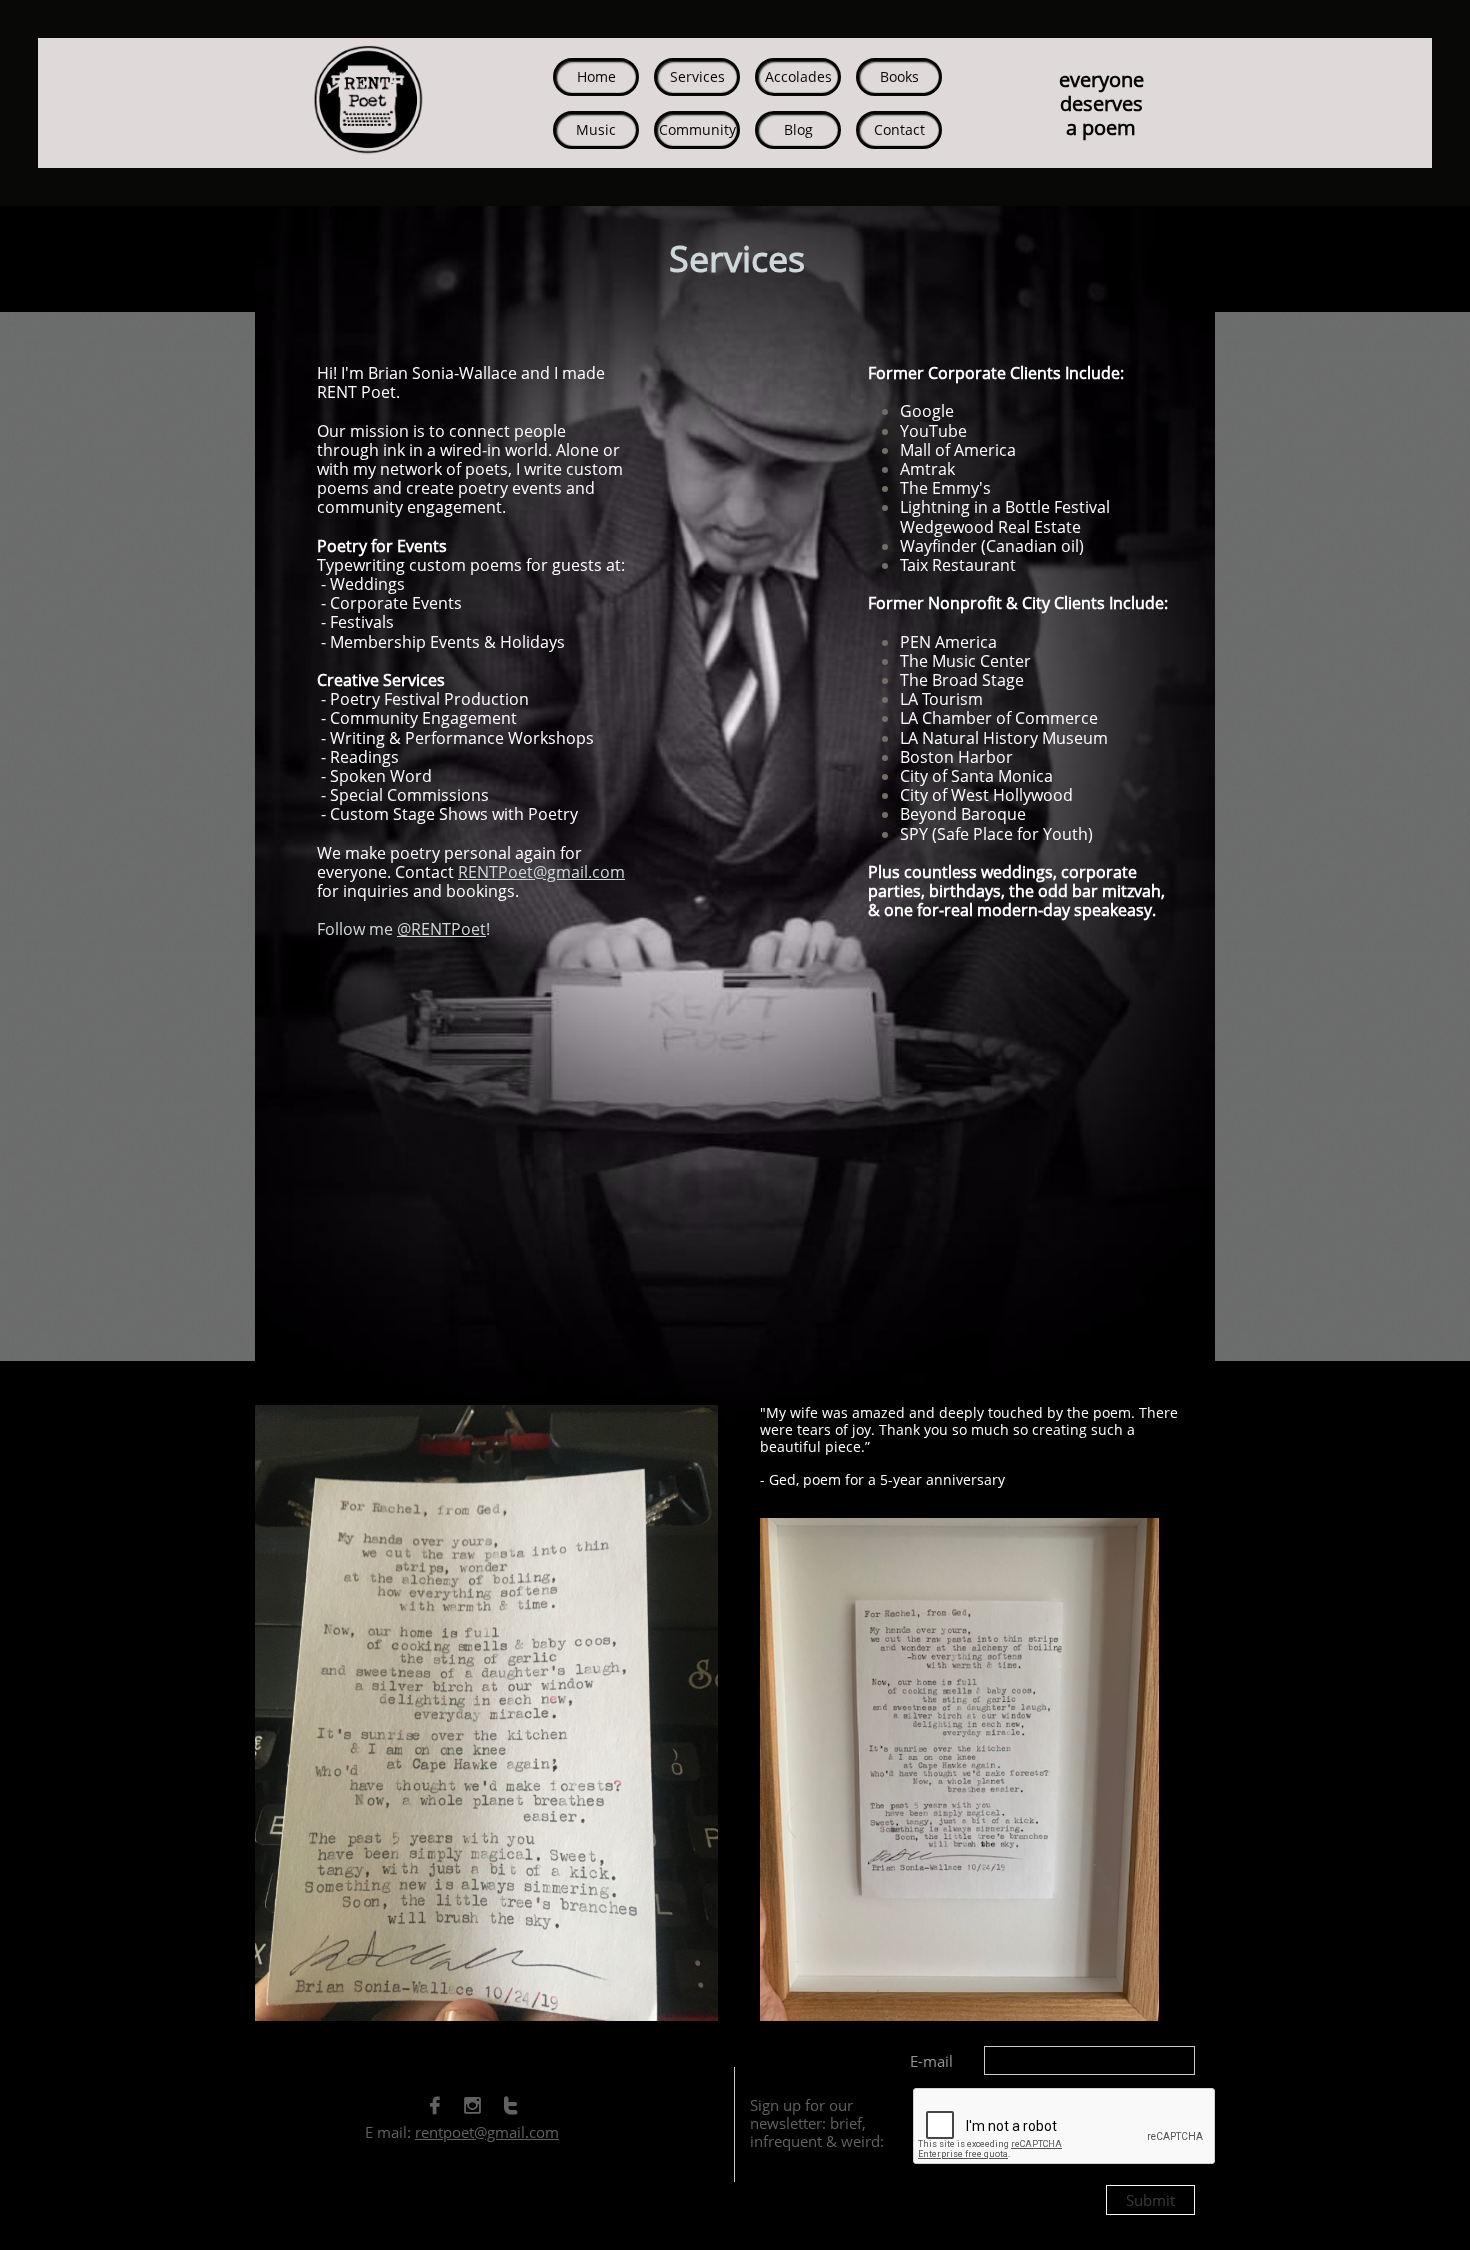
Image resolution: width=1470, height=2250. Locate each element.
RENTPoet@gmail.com (541, 872)
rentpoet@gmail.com (487, 2132)
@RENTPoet (441, 929)
